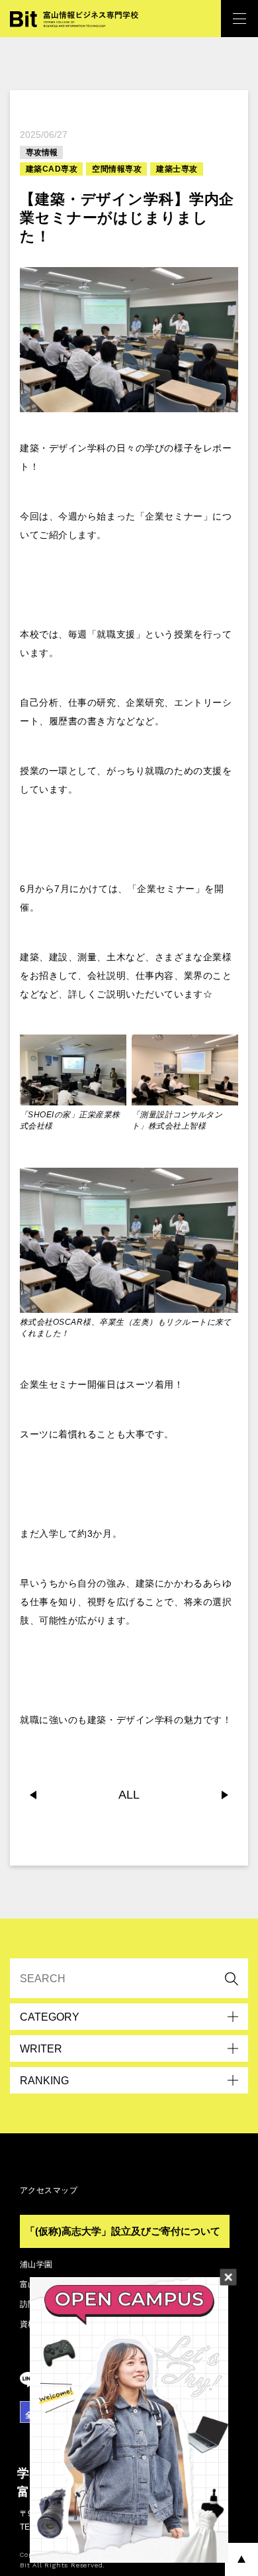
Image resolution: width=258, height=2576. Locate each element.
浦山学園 (36, 2265)
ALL (129, 1795)
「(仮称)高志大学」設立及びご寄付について (123, 2231)
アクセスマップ (49, 2190)
